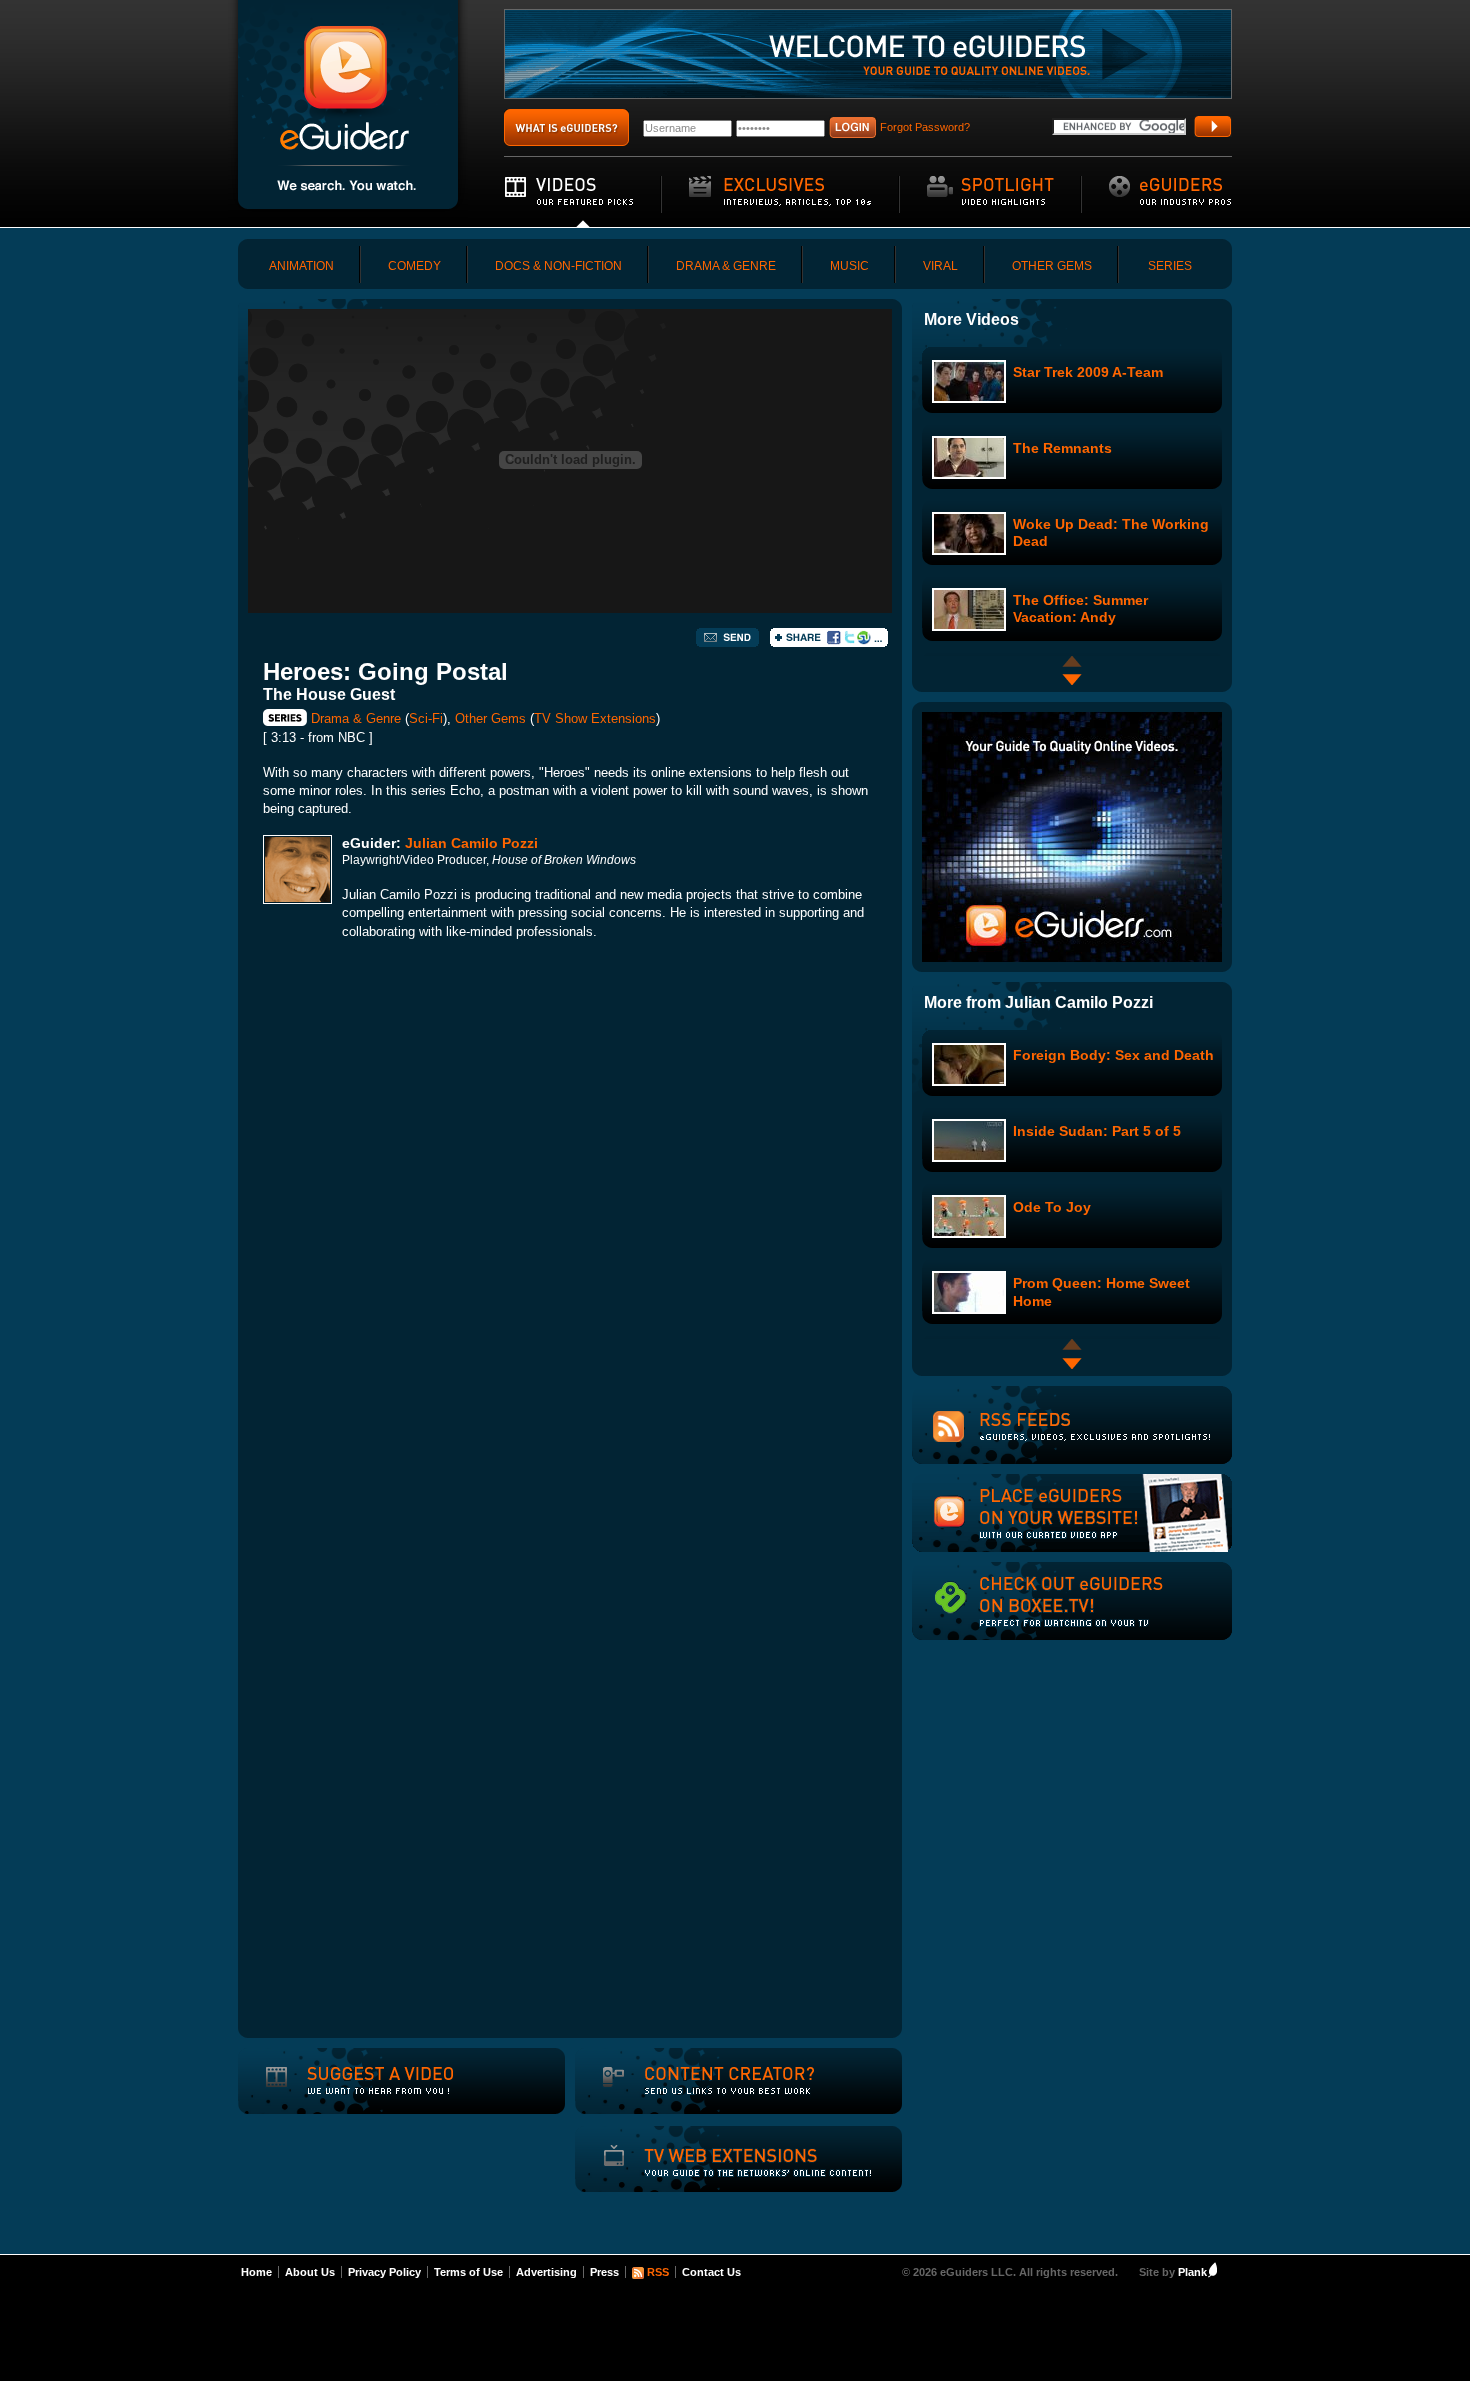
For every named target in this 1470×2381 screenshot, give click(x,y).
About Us (310, 2272)
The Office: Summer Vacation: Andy (1080, 608)
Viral (940, 266)
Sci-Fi (426, 718)
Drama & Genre (726, 266)
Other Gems (1052, 266)
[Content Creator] (706, 2094)
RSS (658, 2272)
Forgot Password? (925, 127)
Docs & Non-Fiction (558, 266)
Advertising (546, 2272)
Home (256, 2272)
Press (604, 2272)
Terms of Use (468, 2272)
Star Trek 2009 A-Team (1088, 372)
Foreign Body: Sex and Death (1113, 1055)
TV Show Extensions (595, 718)
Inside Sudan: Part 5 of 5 (1097, 1131)
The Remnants (1062, 448)
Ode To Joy (1052, 1207)
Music (849, 266)
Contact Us (711, 2272)
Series (1170, 266)
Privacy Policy (384, 2272)
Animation (301, 266)
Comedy (414, 266)
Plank (1192, 2272)
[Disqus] (570, 1235)
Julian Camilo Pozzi (471, 843)
